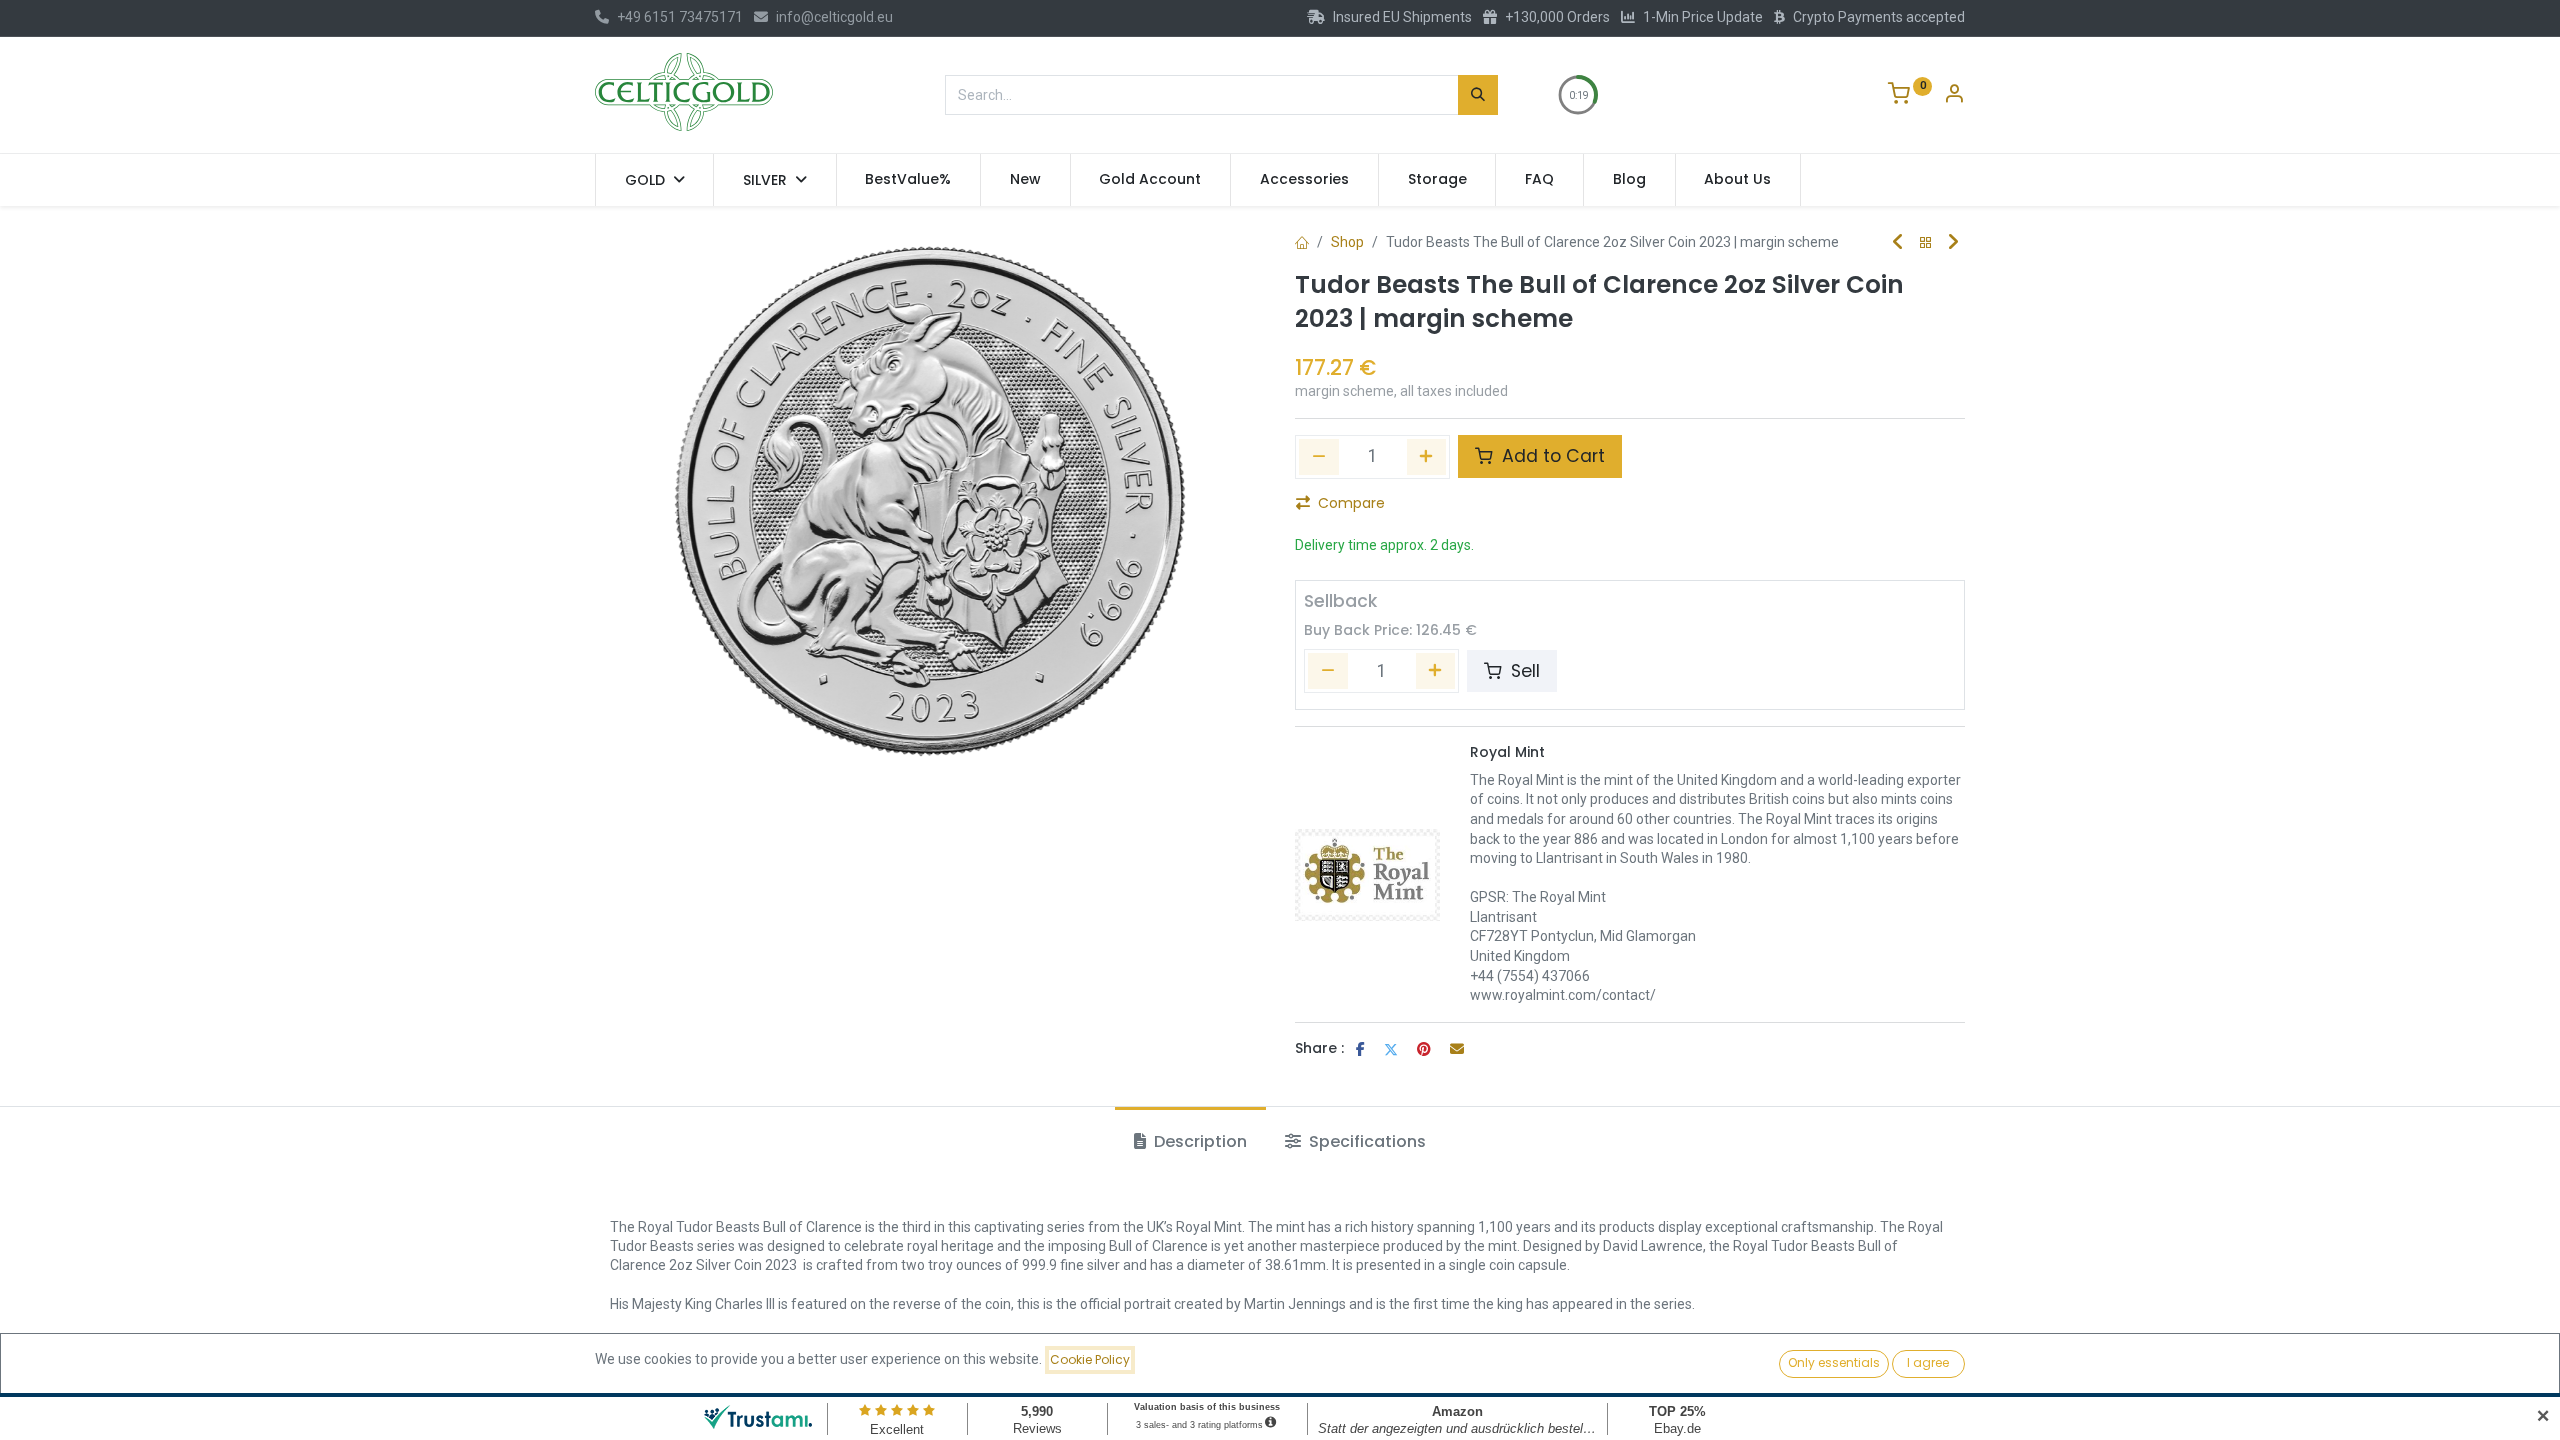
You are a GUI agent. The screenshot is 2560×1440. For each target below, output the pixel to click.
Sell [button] (1523, 671)
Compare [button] (1351, 503)
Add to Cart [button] (1551, 456)
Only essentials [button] (1834, 1362)
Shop (1347, 242)
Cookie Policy (1090, 1359)
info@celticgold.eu (834, 17)
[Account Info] (1954, 96)
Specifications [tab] (1365, 1141)
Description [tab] (1198, 1141)
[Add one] (1427, 457)
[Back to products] (1926, 243)
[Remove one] (1319, 457)
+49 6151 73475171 (680, 17)
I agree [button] (1928, 1362)
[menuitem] (909, 180)
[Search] (1478, 95)
